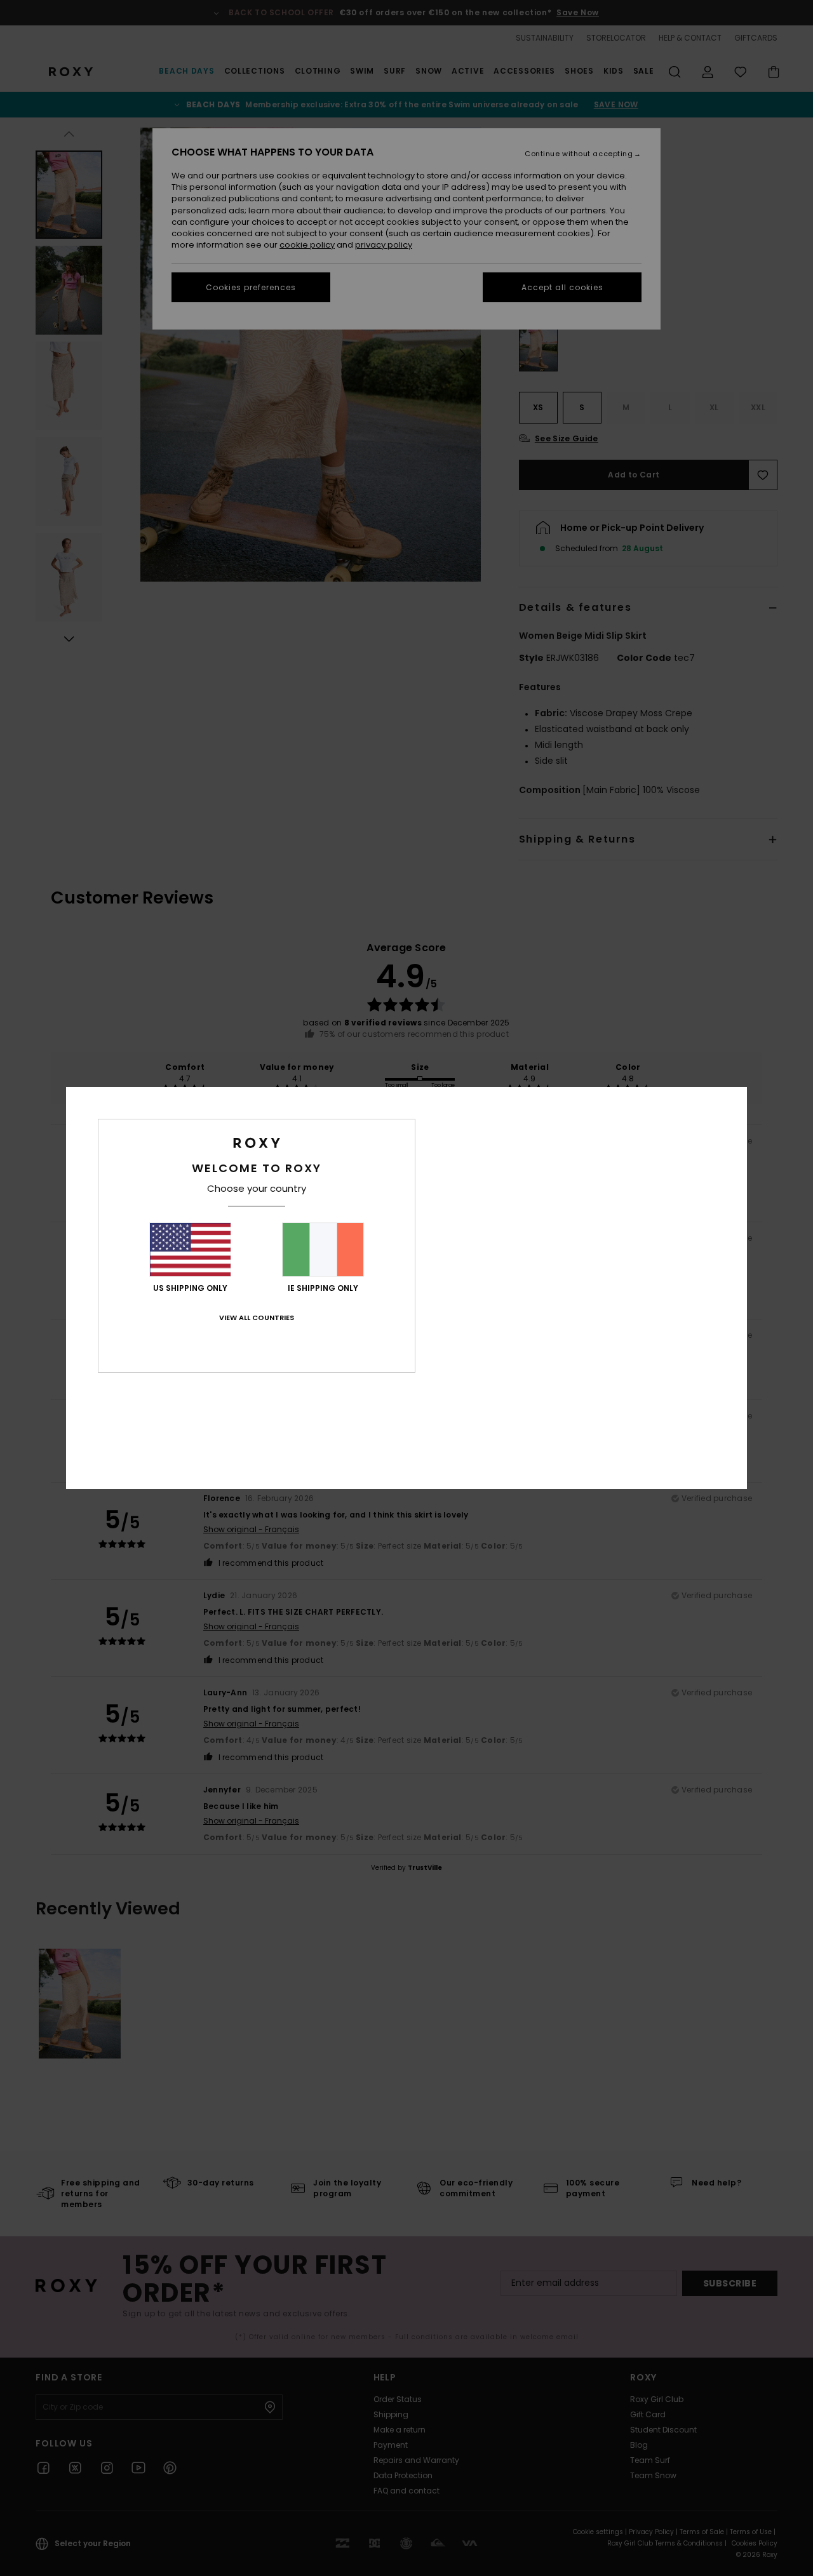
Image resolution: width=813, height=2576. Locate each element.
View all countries (257, 1318)
